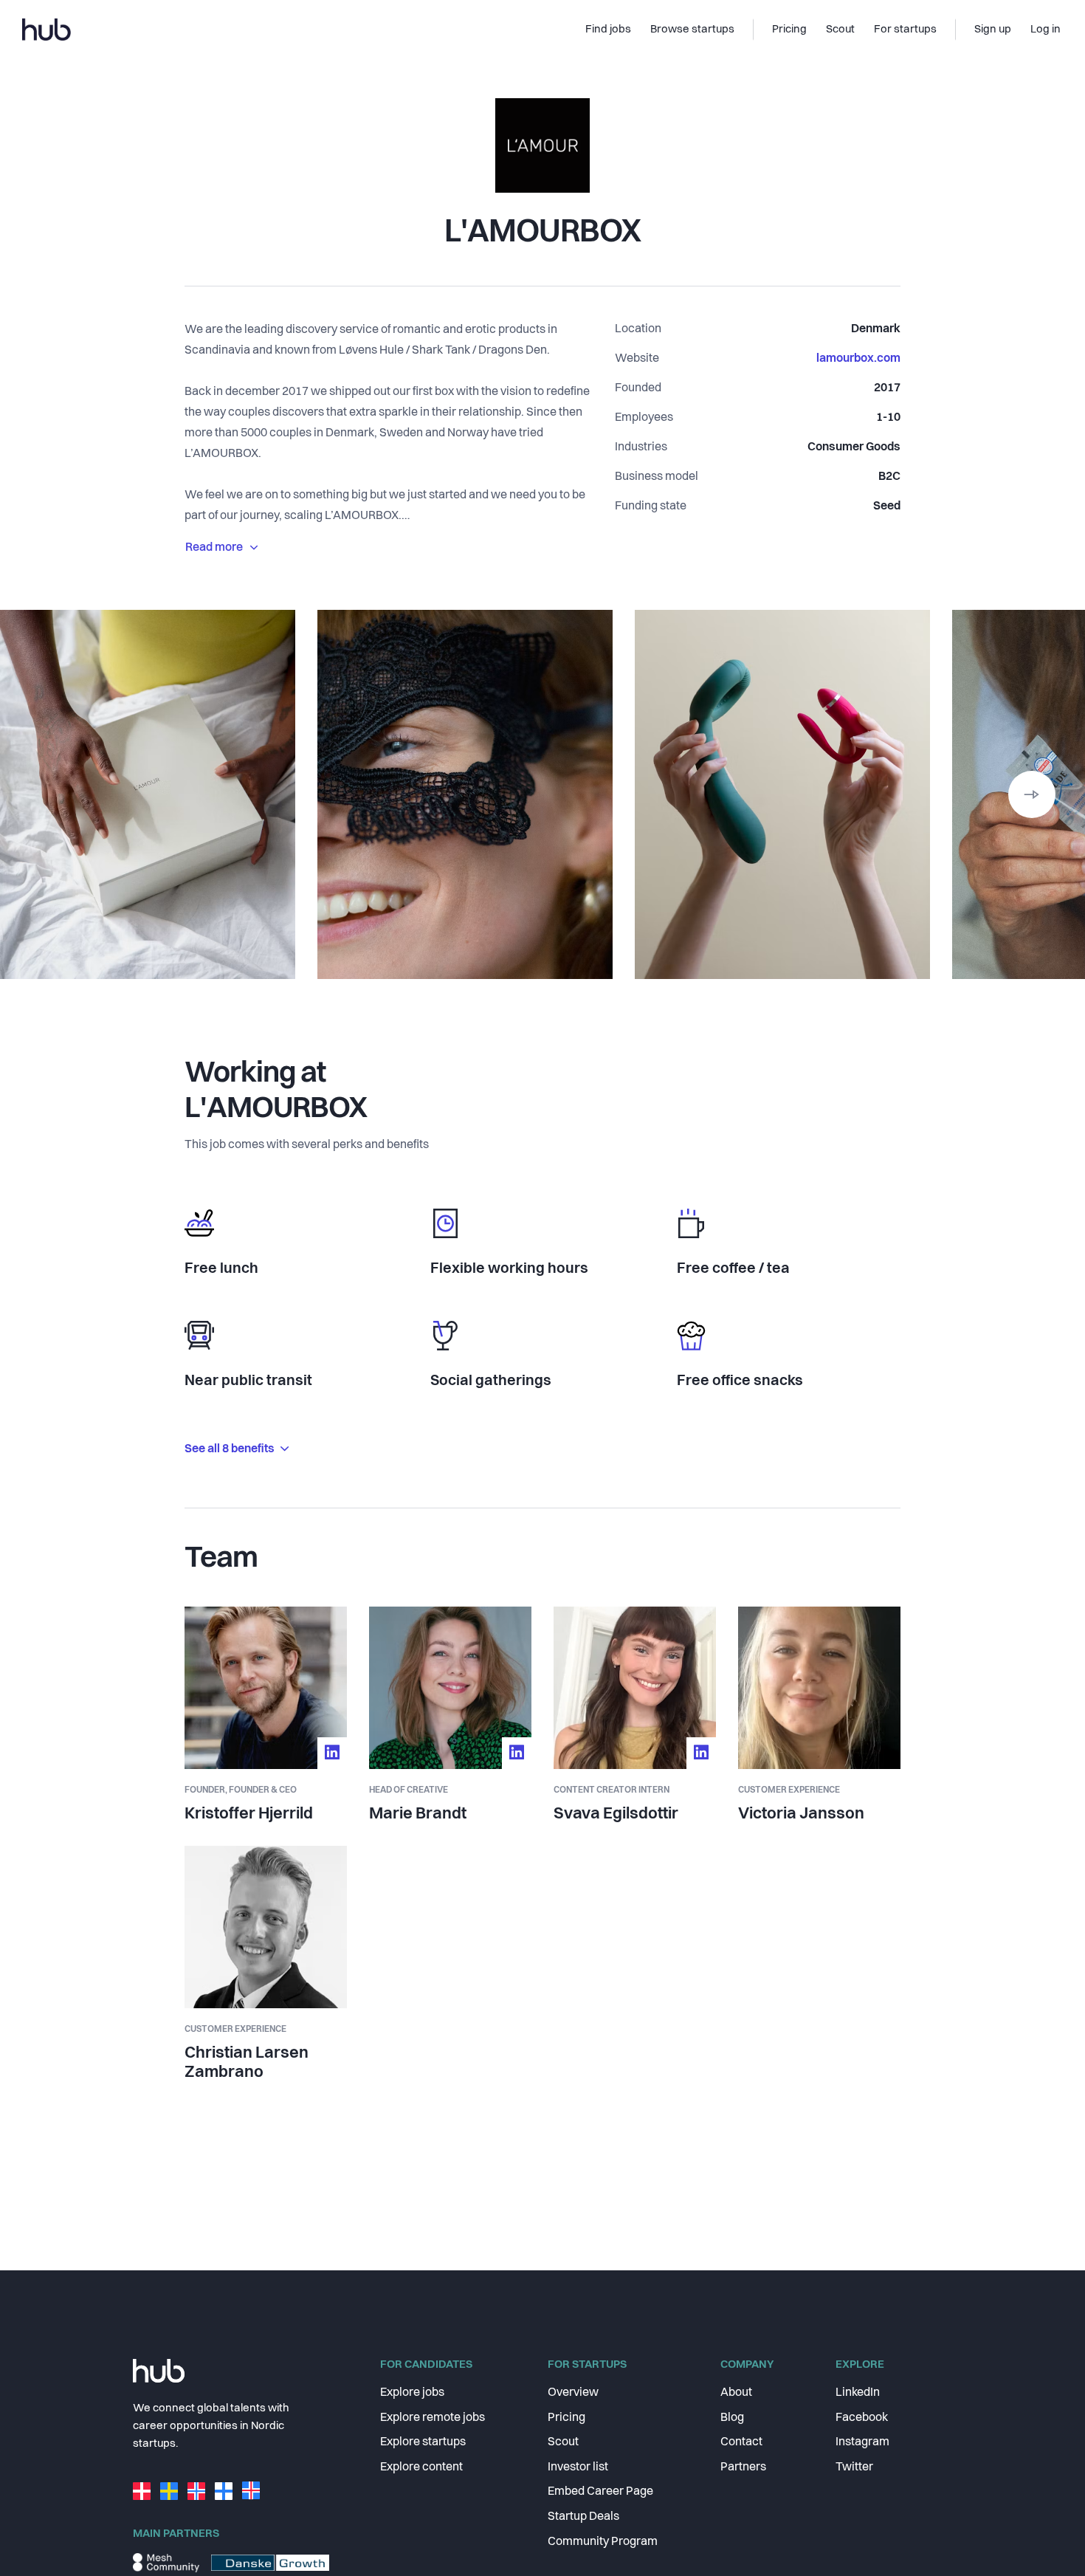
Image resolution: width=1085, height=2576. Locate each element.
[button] (1032, 794)
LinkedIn (858, 2393)
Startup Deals (583, 2517)
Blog (732, 2418)
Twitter (854, 2467)
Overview (573, 2393)
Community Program (603, 2542)
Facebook (862, 2418)
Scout (563, 2442)
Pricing (566, 2418)
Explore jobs (412, 2393)
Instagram (862, 2442)
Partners (743, 2467)
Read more (214, 548)
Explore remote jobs (433, 2418)
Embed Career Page (600, 2492)
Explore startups (423, 2442)
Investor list (578, 2467)
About (736, 2393)
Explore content (421, 2467)
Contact (741, 2442)
